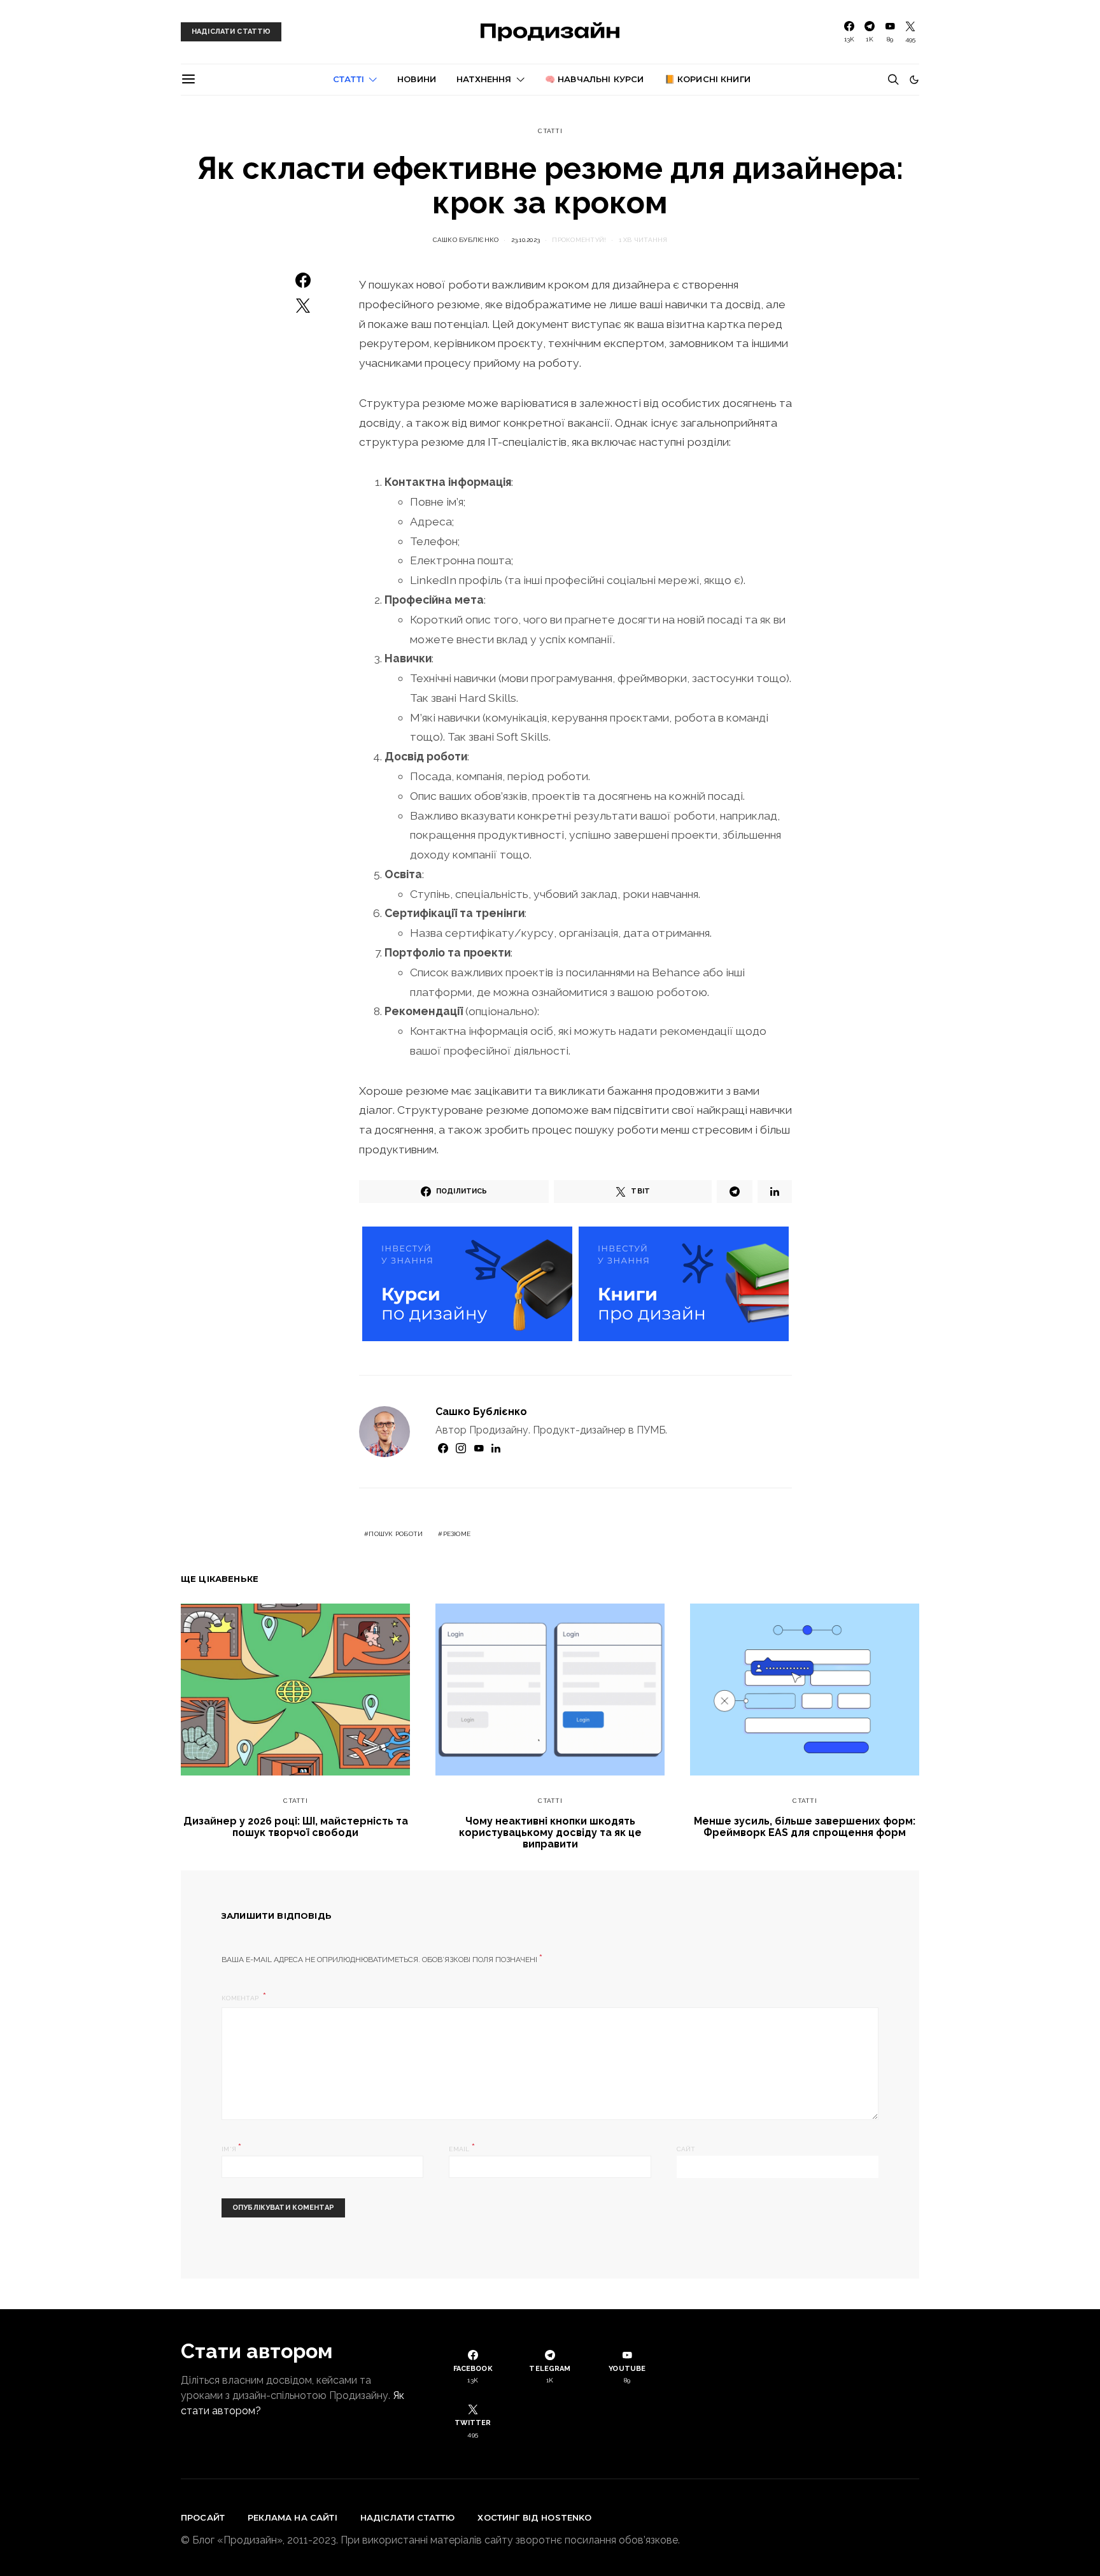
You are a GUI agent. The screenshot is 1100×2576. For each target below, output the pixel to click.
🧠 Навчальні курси (595, 79)
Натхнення (484, 79)
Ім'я (232, 2148)
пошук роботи (396, 1534)
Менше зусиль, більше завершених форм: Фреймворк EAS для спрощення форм (805, 1827)
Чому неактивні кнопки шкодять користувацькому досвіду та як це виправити (550, 1832)
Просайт (203, 2517)
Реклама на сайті (293, 2517)
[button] (914, 80)
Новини (417, 79)
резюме (457, 1534)
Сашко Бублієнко (466, 240)
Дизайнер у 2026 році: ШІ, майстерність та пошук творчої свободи (296, 1827)
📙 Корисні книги (708, 79)
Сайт (686, 2149)
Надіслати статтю (408, 2517)
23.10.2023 (526, 240)
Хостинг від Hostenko (534, 2517)
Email (462, 2148)
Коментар (241, 1998)
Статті (349, 79)
